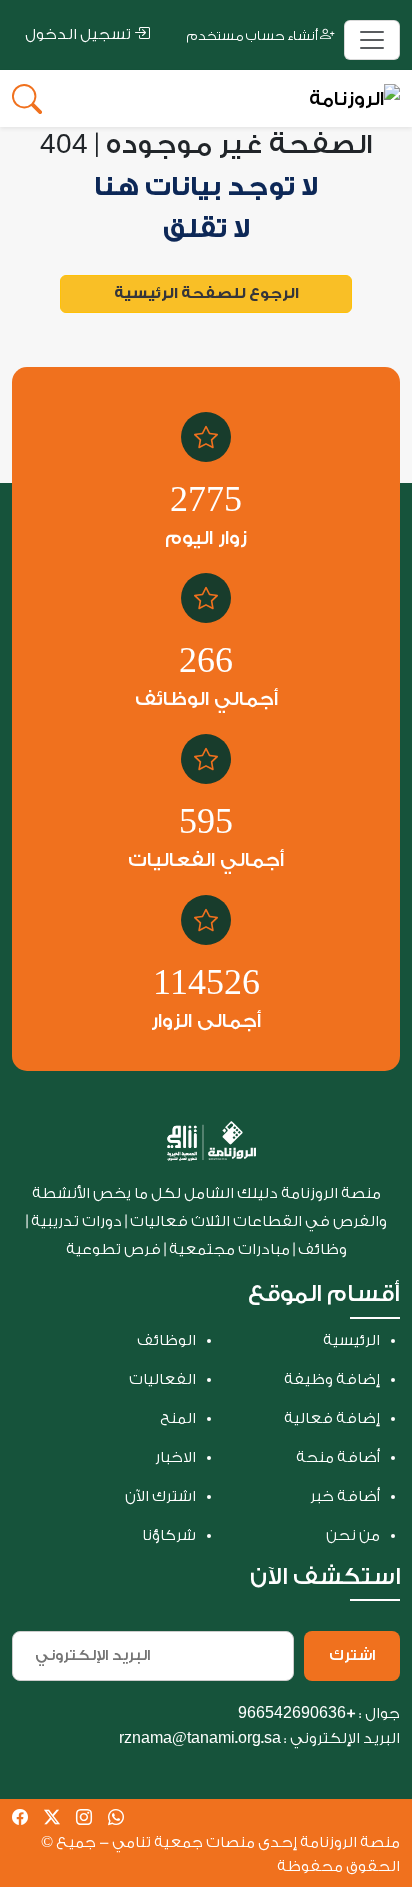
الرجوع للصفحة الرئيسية (206, 293)
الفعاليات (162, 1379)
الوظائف (166, 1340)
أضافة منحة (338, 1457)
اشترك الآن (160, 1496)
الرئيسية (351, 1340)
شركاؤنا (169, 1535)
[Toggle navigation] (372, 40)
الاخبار (175, 1457)
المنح (178, 1418)
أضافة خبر (345, 1496)
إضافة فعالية (332, 1418)
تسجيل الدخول (79, 34)
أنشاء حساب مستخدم (253, 35)
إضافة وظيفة (332, 1379)
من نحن (353, 1535)
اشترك (352, 1655)
